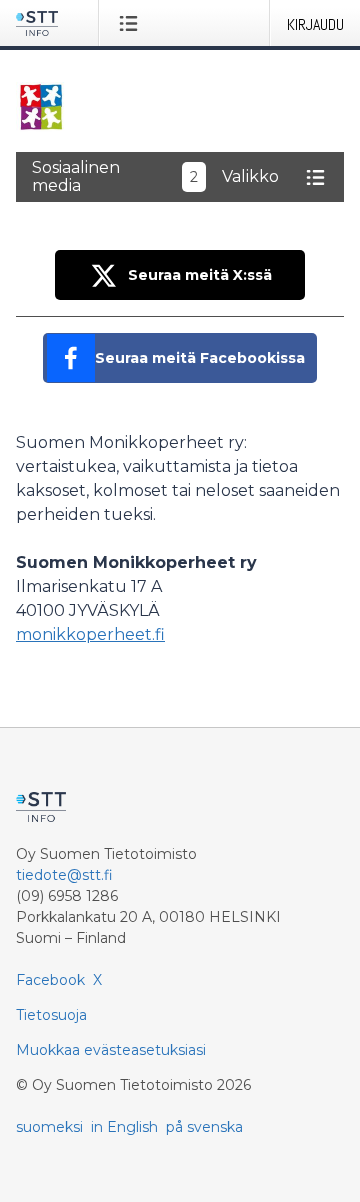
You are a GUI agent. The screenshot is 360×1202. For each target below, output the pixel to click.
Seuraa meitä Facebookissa (200, 358)
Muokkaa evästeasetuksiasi (111, 1050)
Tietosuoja (51, 1015)
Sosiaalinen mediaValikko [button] (155, 176)
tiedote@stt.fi (64, 875)
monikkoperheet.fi (90, 634)
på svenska (204, 1127)
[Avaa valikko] (132, 23)
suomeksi (49, 1127)
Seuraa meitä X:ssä (200, 275)
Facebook (50, 980)
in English (124, 1127)
